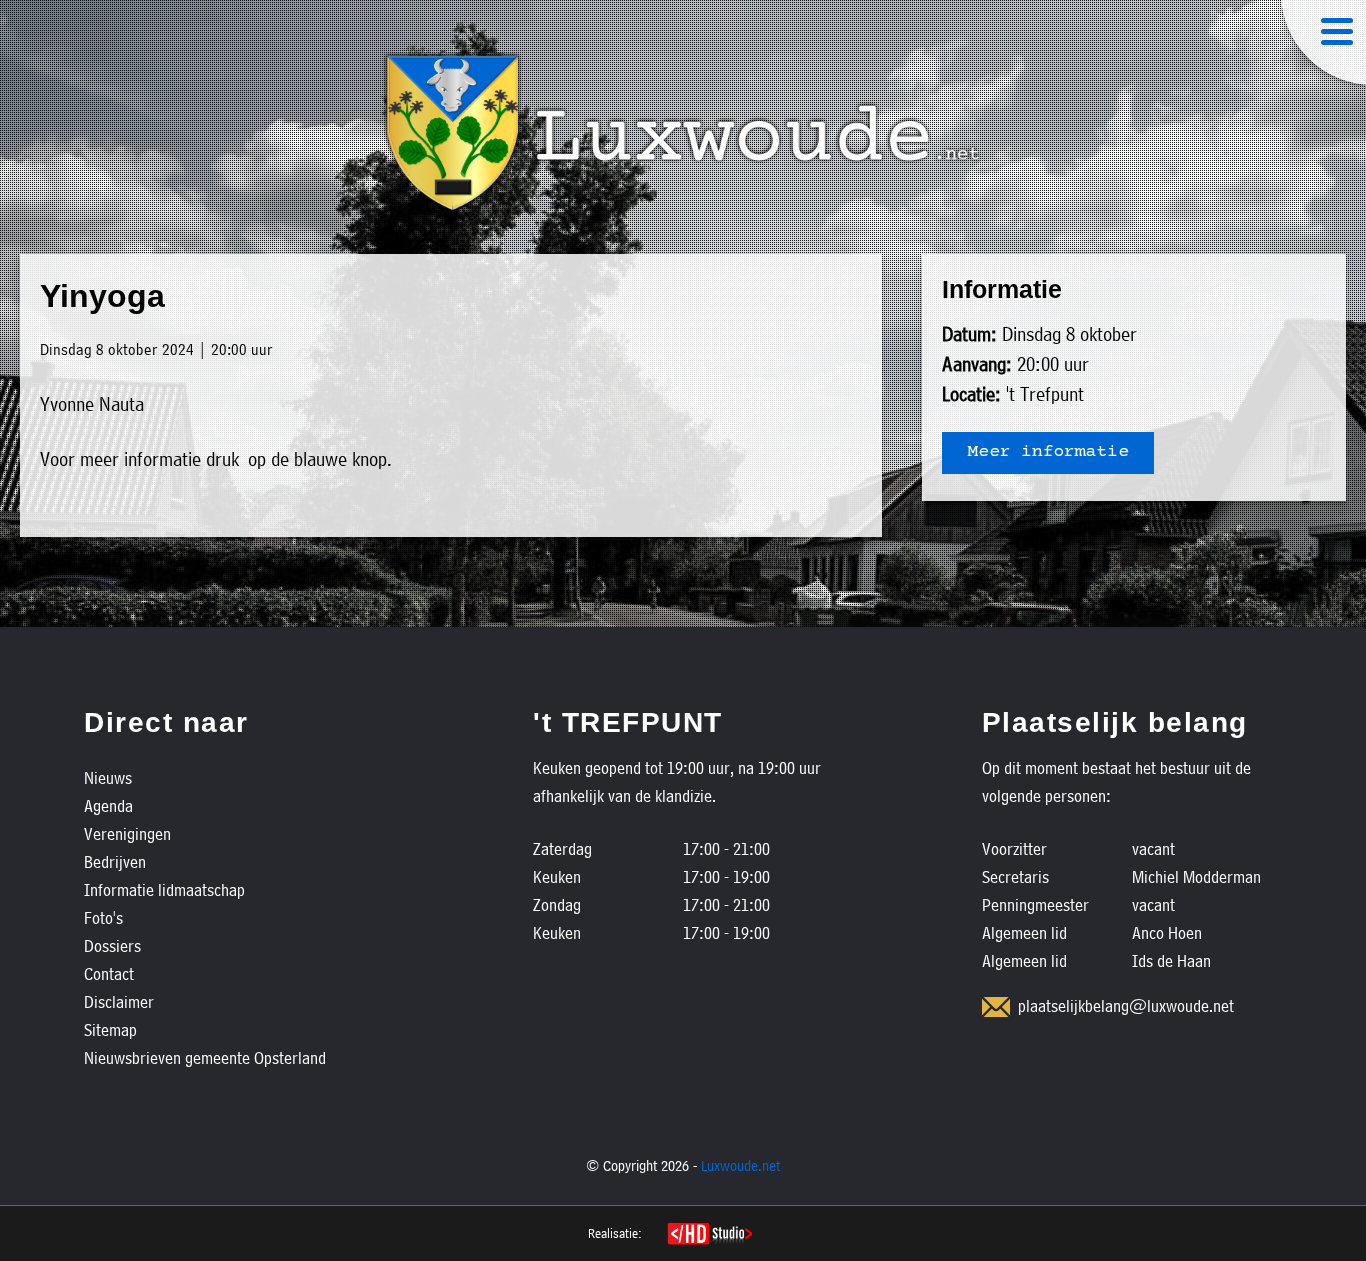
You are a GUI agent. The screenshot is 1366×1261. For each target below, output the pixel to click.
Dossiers (112, 945)
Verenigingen (127, 833)
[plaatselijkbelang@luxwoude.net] (996, 1007)
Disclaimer (119, 1001)
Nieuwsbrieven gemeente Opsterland (205, 1057)
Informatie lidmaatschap (164, 889)
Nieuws (108, 777)
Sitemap (110, 1029)
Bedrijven (115, 861)
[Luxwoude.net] (683, 133)
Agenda (108, 805)
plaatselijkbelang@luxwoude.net (1126, 1005)
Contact (109, 973)
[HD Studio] (709, 1236)
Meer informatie (1048, 453)
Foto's (103, 917)
